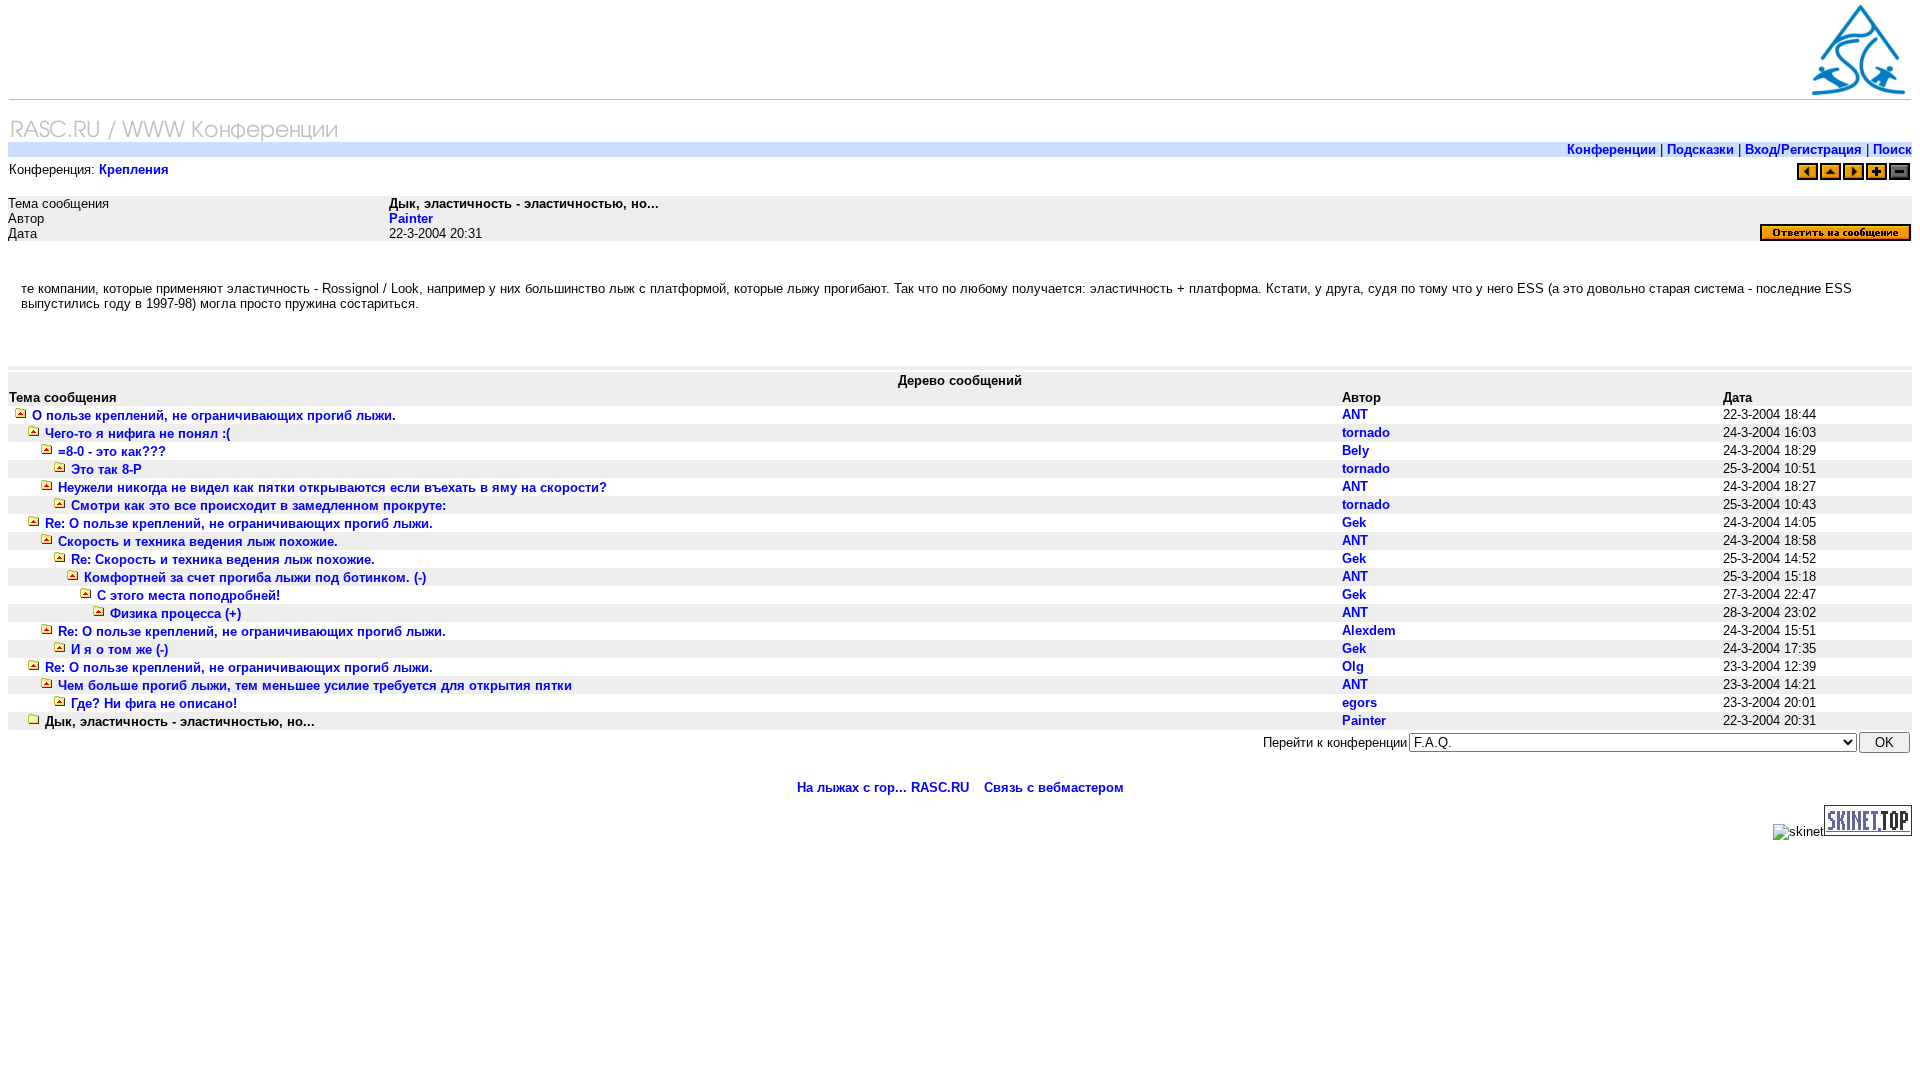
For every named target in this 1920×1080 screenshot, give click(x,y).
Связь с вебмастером (1054, 787)
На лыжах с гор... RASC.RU (883, 787)
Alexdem (1369, 630)
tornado (1366, 432)
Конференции (1611, 149)
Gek (1354, 522)
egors (1359, 702)
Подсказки (1700, 149)
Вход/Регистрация (1803, 149)
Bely (1355, 450)
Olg (1353, 666)
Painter (411, 218)
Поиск (1892, 149)
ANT (1355, 414)
